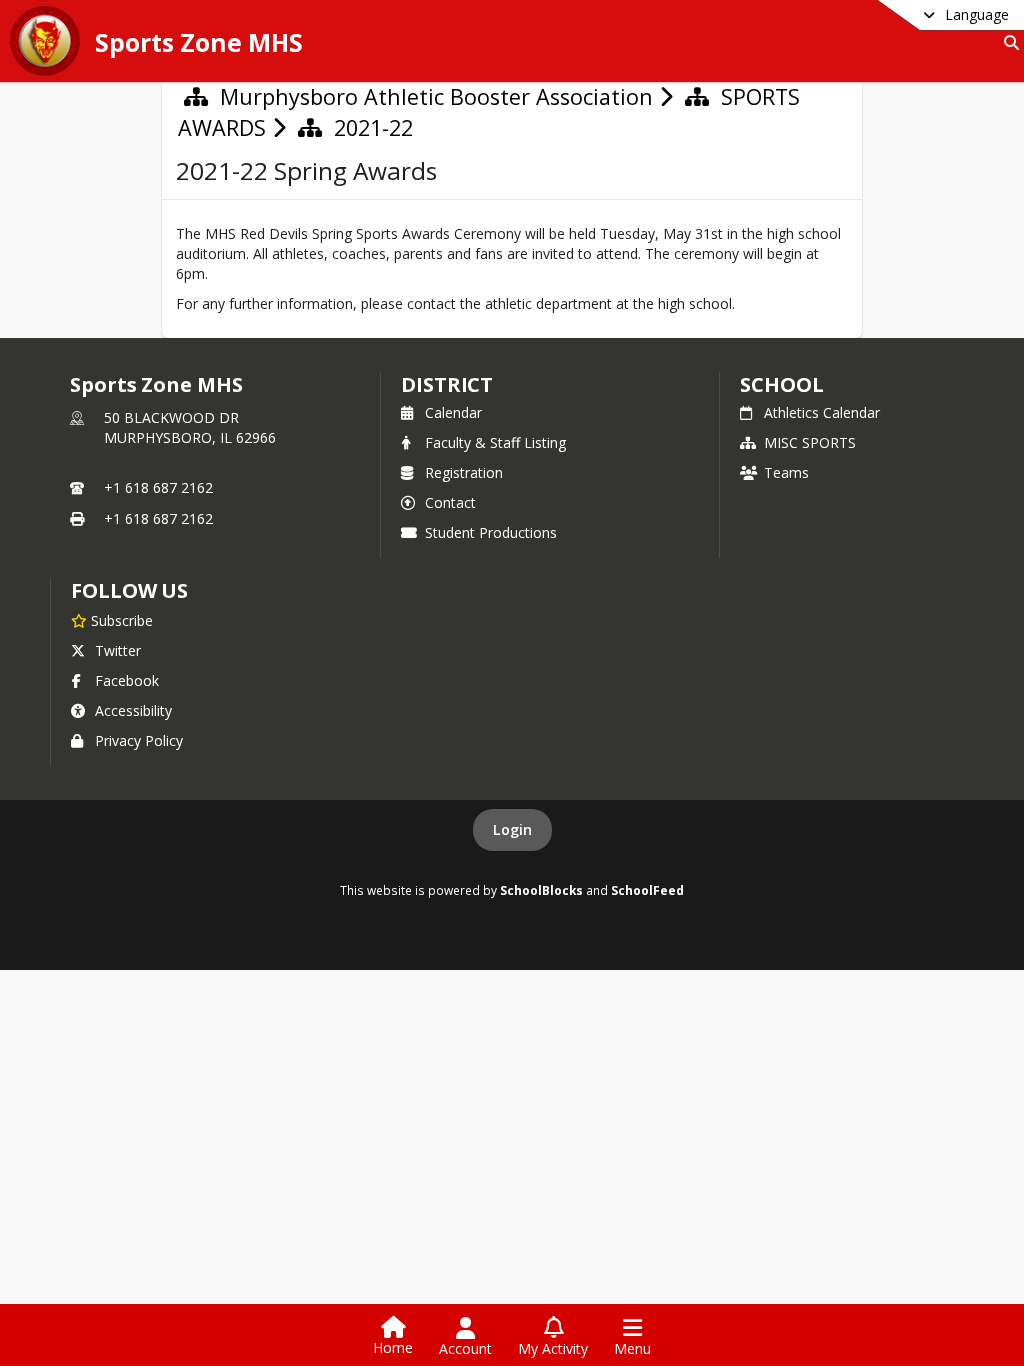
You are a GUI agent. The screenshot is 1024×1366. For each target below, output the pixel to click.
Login (512, 829)
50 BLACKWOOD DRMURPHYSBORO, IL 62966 (190, 427)
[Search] (1007, 42)
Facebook (127, 680)
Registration (464, 472)
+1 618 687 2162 (158, 487)
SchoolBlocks (541, 890)
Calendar (453, 412)
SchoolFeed (647, 890)
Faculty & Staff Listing (495, 442)
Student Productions (491, 532)
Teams (786, 472)
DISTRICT (447, 384)
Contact (450, 502)
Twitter (118, 650)
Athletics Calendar (822, 412)
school (781, 384)
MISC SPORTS (810, 442)
